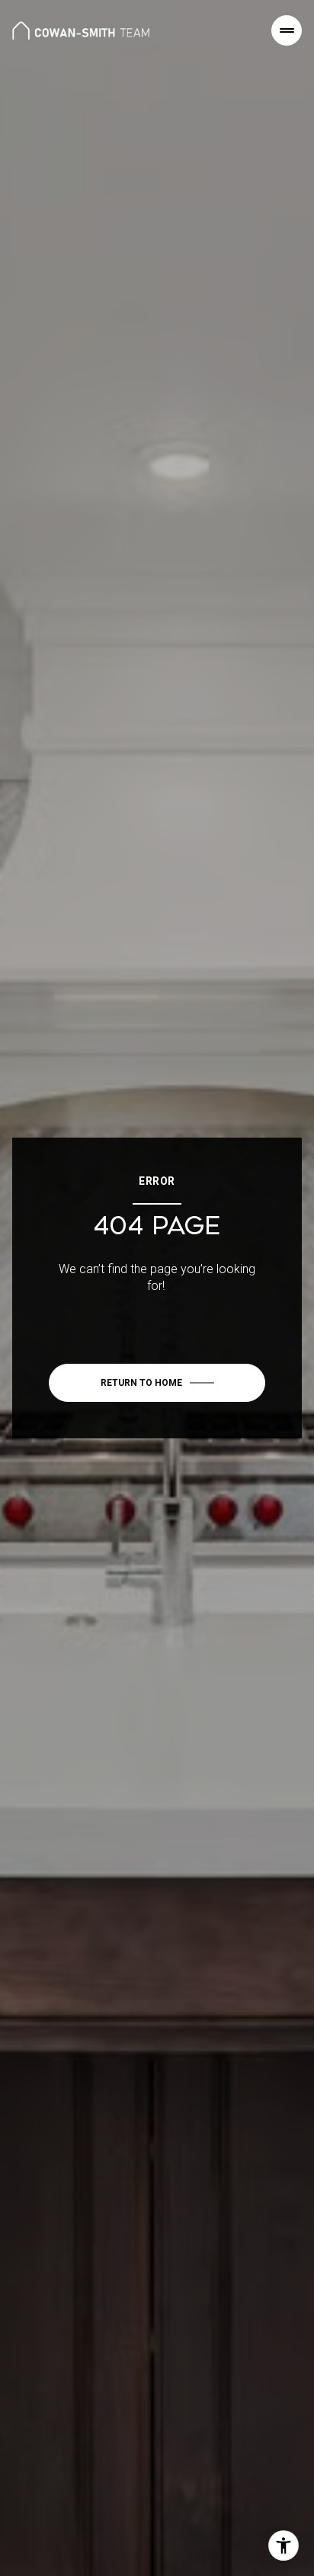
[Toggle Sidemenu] (287, 30)
